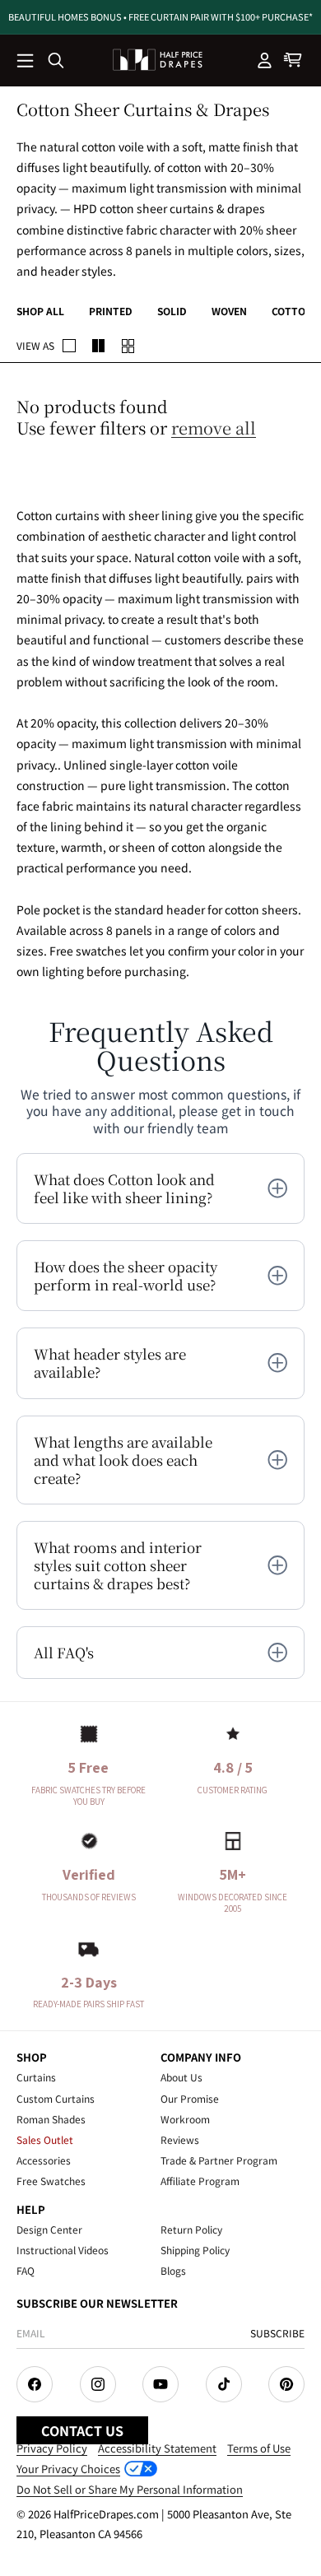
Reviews (180, 2139)
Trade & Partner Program (219, 2160)
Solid (172, 311)
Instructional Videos (63, 2250)
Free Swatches (51, 2181)
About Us (181, 2077)
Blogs (173, 2270)
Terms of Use (259, 2448)
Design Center (49, 2229)
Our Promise (190, 2098)
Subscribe (277, 2333)
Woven (229, 311)
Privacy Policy (52, 2448)
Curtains (36, 2077)
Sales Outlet (45, 2139)
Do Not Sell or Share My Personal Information (130, 2489)
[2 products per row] (69, 346)
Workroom (185, 2119)
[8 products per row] (128, 346)
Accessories (44, 2160)
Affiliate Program (200, 2181)
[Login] (265, 60)
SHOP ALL (40, 311)
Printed (111, 311)
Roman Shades (51, 2119)
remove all (214, 428)
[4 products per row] (99, 346)
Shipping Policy (195, 2250)
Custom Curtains (56, 2098)
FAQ (26, 2270)
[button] (26, 62)
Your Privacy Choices (68, 2469)
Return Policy (191, 2229)
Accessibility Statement (157, 2448)
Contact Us (82, 2430)
